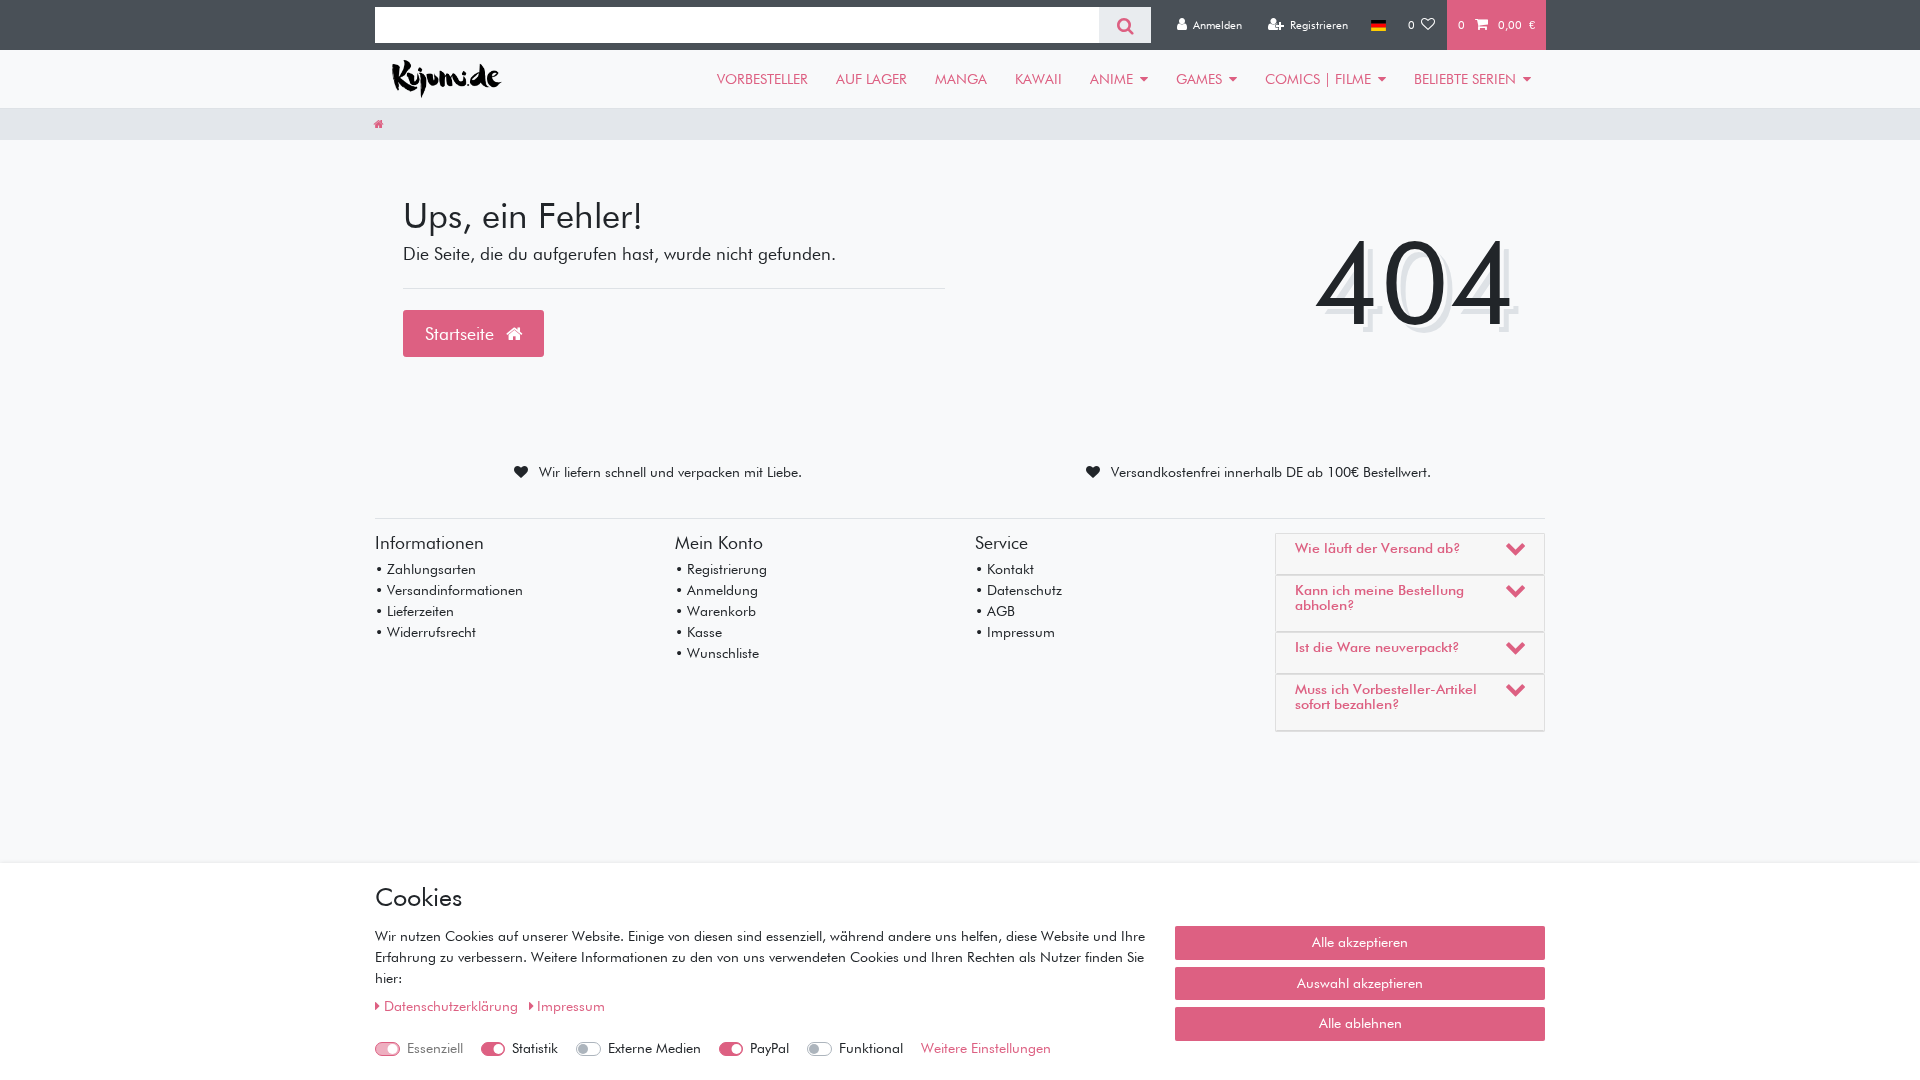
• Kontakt (1004, 569)
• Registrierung (721, 569)
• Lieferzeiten (414, 611)
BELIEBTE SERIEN (1465, 79)
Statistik (535, 1048)
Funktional (871, 1048)
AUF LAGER (871, 79)
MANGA (961, 79)
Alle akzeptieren (1360, 942)
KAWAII (1038, 79)
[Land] (1377, 25)
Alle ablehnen (1360, 1023)
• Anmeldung (716, 590)
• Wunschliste (717, 653)
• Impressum (1015, 632)
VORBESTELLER (762, 79)
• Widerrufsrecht (425, 632)
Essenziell (435, 1048)
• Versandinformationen (449, 590)
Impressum (571, 1006)
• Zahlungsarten (425, 569)
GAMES (1199, 79)
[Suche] (1124, 25)
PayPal (769, 1048)
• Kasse (698, 632)
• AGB (995, 611)
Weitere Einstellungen (986, 1048)
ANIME (1111, 79)
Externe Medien (654, 1048)
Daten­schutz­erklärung (453, 1006)
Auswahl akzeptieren (1360, 983)
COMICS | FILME (1318, 79)
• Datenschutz (1018, 590)
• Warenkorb (715, 611)
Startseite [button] (462, 333)
